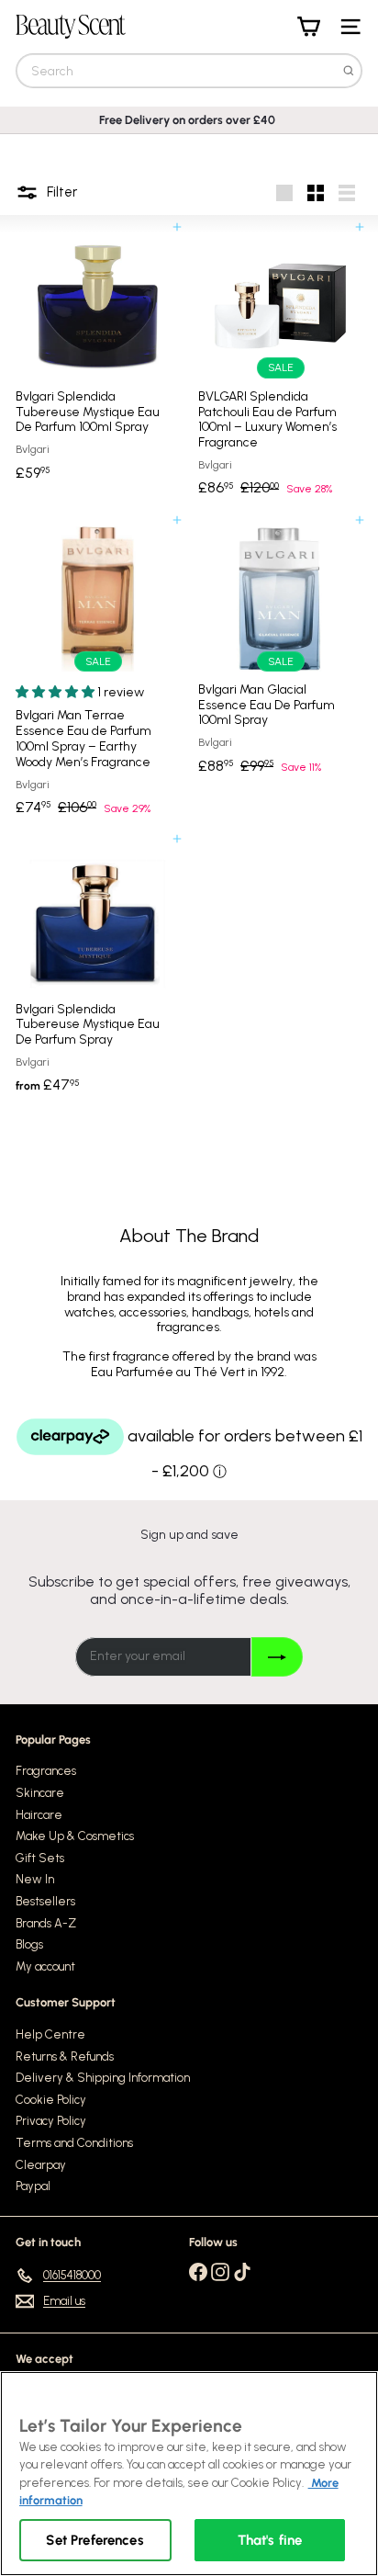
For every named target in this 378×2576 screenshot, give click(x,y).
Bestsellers (45, 1901)
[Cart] (308, 27)
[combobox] (189, 71)
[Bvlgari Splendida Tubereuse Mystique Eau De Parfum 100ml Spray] (98, 358)
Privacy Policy (51, 2121)
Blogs (29, 1944)
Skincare (40, 1793)
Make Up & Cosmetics (75, 1836)
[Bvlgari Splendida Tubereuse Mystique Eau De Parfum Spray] (98, 971)
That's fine (270, 2540)
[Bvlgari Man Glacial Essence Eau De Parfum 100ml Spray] (280, 651)
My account (45, 1966)
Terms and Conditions (74, 2143)
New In (35, 1879)
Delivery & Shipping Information (103, 2078)
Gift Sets (40, 1858)
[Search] (349, 71)
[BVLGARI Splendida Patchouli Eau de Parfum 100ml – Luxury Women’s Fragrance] (280, 366)
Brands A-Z (46, 1923)
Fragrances (46, 1771)
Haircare (39, 1815)
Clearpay (41, 2165)
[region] (189, 2474)
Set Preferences (94, 2540)
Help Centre (50, 2034)
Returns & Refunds (65, 2056)
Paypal (33, 2186)
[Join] (277, 1656)
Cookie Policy (51, 2100)
